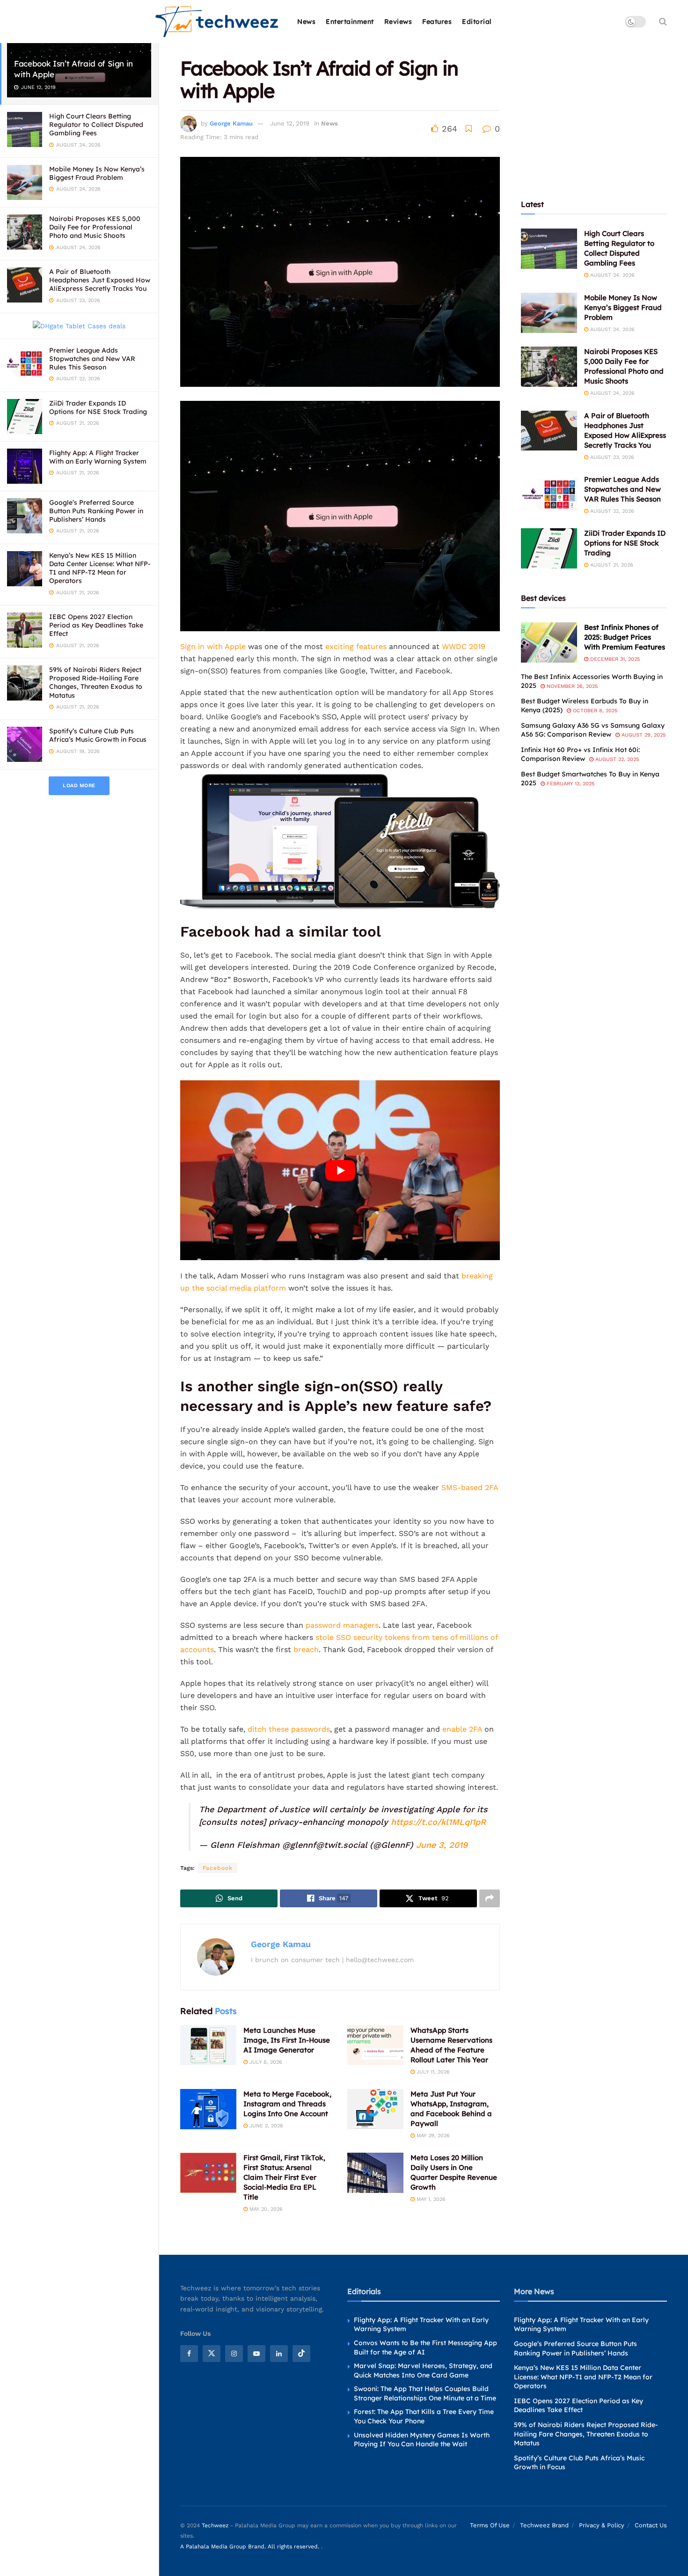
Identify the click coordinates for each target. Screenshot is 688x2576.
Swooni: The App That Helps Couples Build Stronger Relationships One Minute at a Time (425, 2393)
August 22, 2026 (611, 511)
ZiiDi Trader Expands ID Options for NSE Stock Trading (98, 407)
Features (437, 22)
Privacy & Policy (602, 2525)
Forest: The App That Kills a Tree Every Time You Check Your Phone (424, 2416)
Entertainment (350, 22)
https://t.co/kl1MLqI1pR (438, 1822)
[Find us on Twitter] (212, 2354)
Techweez (215, 2525)
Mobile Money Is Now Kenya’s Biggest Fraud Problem (97, 173)
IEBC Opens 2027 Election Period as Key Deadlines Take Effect (96, 625)
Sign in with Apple (213, 646)
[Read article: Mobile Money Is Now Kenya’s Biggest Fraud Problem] (549, 313)
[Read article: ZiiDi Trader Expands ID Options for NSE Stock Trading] (549, 548)
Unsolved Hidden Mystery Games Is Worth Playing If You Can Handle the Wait (422, 2440)
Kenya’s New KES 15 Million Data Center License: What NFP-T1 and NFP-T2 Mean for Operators (100, 568)
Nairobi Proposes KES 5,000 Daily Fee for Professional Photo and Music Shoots (95, 227)
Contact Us (651, 2525)
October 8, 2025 (594, 711)
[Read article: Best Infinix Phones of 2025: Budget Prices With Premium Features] (549, 642)
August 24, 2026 (611, 275)
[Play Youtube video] (340, 1170)
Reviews (398, 22)
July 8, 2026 (265, 2062)
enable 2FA (462, 1729)
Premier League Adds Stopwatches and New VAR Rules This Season (92, 359)
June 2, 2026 (265, 2126)
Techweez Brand (544, 2525)
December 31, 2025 (614, 659)
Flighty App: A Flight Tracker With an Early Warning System (98, 457)
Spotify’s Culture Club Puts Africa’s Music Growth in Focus (98, 735)
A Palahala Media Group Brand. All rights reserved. (251, 2546)
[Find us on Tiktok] (301, 2354)
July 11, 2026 (432, 2072)
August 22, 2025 (616, 759)
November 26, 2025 (571, 686)
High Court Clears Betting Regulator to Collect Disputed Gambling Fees (96, 125)
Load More (79, 786)
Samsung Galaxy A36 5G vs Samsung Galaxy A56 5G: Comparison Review (593, 730)
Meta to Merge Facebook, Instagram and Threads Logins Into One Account (287, 2104)
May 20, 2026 (265, 2209)
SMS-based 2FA (470, 1487)
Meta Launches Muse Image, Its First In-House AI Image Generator (287, 2040)
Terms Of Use (490, 2525)
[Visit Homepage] (217, 22)
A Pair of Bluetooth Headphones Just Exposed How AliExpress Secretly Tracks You (100, 280)
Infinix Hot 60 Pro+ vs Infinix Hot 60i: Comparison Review (580, 754)
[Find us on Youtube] (256, 2354)
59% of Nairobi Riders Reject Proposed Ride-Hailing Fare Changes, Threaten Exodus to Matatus (96, 683)
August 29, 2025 (643, 735)
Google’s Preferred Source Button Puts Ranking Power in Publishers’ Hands (96, 511)
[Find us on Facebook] (189, 2354)
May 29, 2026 (432, 2136)
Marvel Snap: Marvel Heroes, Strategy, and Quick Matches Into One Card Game (423, 2370)
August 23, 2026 (611, 457)
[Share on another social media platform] (490, 1898)
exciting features (355, 646)
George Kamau (231, 123)
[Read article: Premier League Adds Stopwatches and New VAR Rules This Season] (549, 495)
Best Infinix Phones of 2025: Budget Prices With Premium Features (625, 637)
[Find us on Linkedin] (279, 2354)
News (306, 22)
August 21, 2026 (611, 565)
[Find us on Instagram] (234, 2354)
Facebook (218, 1868)
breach (306, 1650)
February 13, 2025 (570, 784)
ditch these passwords (289, 1729)
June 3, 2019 (442, 1845)
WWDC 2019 (464, 646)
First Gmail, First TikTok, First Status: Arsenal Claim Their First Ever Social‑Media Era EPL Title (284, 2177)
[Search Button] (663, 22)
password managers (342, 1625)
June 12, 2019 (290, 123)
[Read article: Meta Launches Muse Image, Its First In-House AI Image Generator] (208, 2045)
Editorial (477, 22)
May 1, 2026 (430, 2199)
